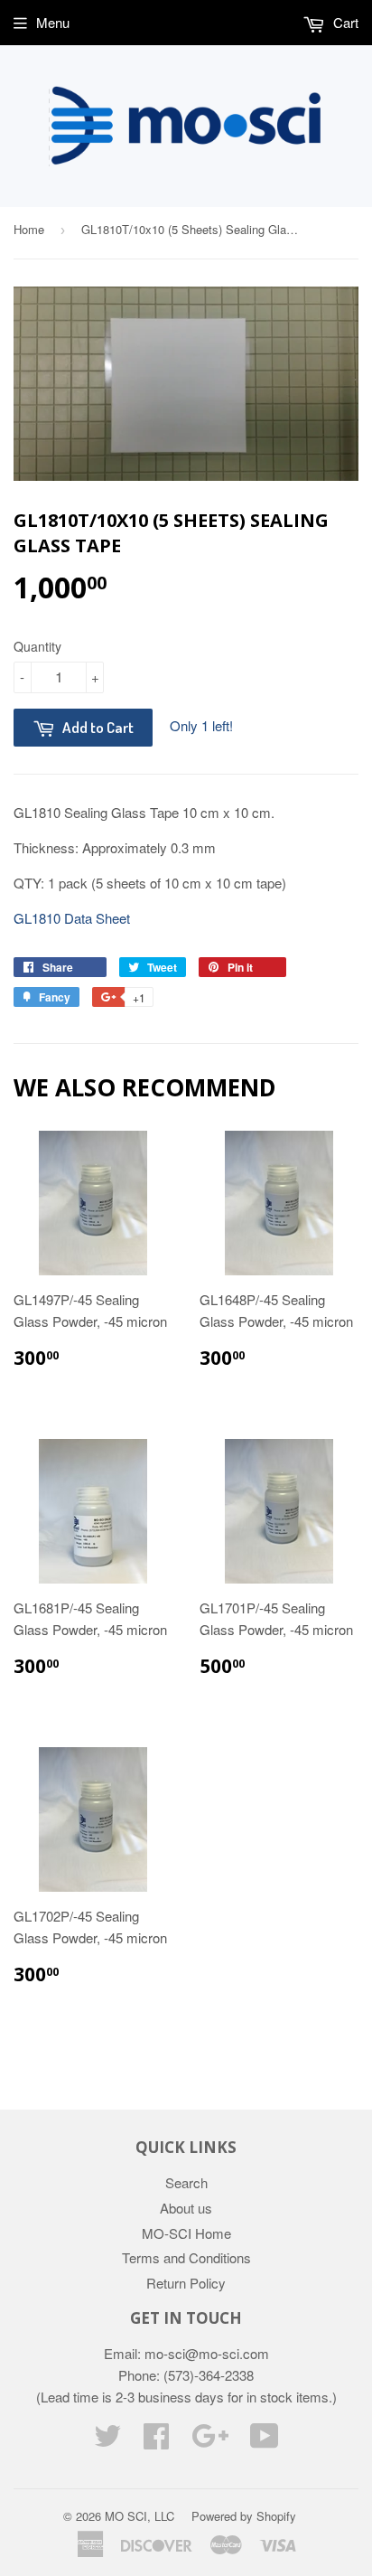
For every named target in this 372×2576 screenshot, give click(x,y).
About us (186, 2208)
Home (29, 229)
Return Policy (186, 2283)
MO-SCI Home (186, 2233)
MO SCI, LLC (139, 2516)
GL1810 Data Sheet (72, 918)
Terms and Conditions (186, 2257)
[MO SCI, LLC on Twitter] (107, 2441)
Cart (344, 22)
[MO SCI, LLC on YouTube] (265, 2441)
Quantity (37, 646)
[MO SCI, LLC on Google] (210, 2441)
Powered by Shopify (244, 2516)
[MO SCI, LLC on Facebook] (156, 2441)
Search (186, 2182)
